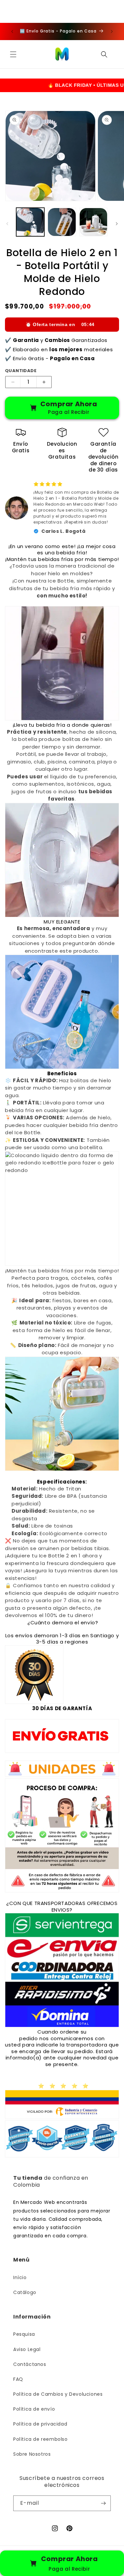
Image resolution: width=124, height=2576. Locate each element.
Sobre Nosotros (32, 2454)
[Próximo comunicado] (112, 31)
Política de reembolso (41, 2439)
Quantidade (21, 371)
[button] (13, 54)
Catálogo (25, 2292)
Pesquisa (24, 2334)
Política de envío (34, 2409)
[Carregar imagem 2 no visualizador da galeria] (62, 222)
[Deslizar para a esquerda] (7, 224)
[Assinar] (103, 2503)
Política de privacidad (40, 2424)
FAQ (18, 2379)
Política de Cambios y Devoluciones (58, 2394)
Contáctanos (30, 2364)
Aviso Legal (27, 2349)
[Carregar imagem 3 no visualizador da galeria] (93, 222)
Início (20, 2277)
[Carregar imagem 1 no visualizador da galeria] (30, 222)
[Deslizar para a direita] (117, 224)
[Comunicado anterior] (12, 31)
